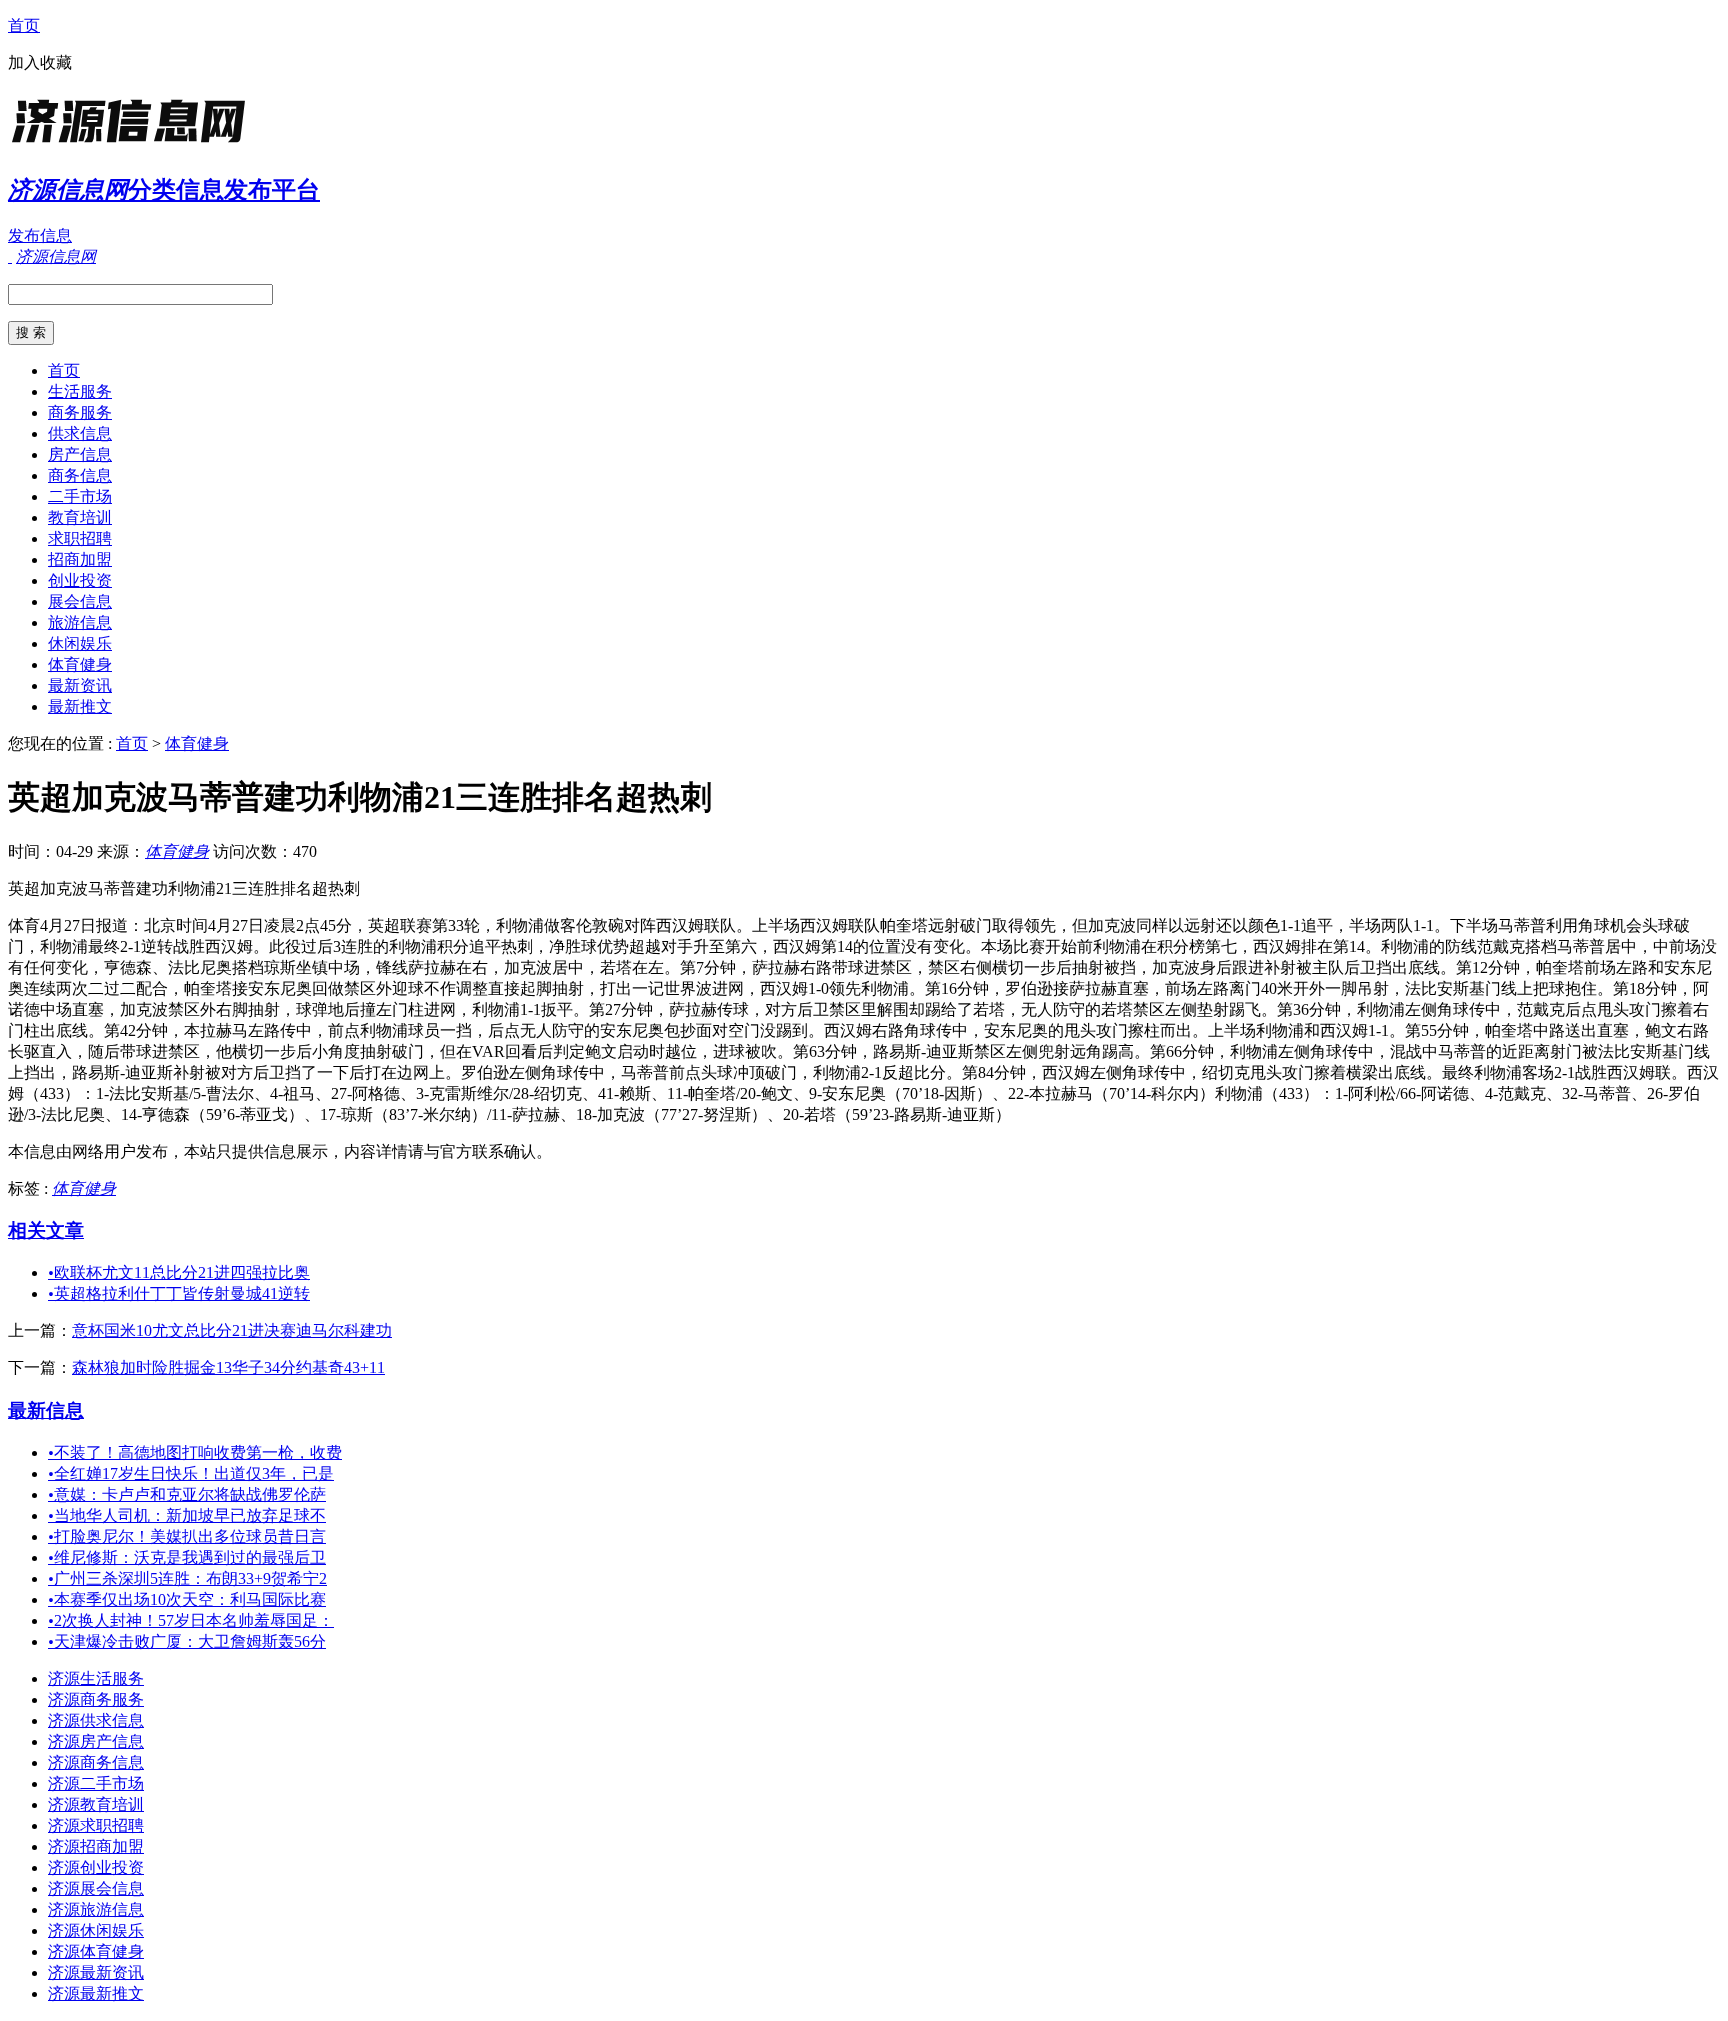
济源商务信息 (96, 1762)
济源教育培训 (96, 1804)
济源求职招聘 (96, 1825)
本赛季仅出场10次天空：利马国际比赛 (187, 1599)
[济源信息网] (133, 144)
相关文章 (46, 1230)
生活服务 (80, 391)
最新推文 (80, 706)
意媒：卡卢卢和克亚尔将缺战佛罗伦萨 (187, 1494)
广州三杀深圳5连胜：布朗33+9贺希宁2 (187, 1578)
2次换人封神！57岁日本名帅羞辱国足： (191, 1620)
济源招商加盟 (96, 1846)
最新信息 (46, 1410)
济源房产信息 (96, 1741)
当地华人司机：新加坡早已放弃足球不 (187, 1515)
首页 (24, 25)
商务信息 (80, 475)
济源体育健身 (96, 1951)
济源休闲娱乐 (96, 1930)
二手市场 (80, 496)
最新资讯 (80, 685)
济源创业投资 (96, 1867)
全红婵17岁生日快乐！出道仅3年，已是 (191, 1473)
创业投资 (80, 580)
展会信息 (80, 601)
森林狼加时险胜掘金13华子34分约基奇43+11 (228, 1367)
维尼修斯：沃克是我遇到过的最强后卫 (187, 1557)
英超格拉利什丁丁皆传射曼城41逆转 (179, 1293)
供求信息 (80, 433)
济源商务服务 (96, 1699)
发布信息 (40, 235)
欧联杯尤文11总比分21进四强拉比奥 (179, 1272)
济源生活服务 (96, 1678)
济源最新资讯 (96, 1972)
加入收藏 (40, 62)
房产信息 (80, 454)
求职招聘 (80, 538)
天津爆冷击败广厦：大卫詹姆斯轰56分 (187, 1641)
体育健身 (80, 664)
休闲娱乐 (80, 643)
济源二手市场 (96, 1783)
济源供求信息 (96, 1720)
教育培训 (80, 517)
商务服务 (80, 412)
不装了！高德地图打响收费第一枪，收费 (195, 1452)
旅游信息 (80, 622)
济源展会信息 (96, 1888)
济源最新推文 (96, 1993)
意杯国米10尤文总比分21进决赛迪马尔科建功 (232, 1330)
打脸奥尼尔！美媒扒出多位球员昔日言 (187, 1536)
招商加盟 (80, 559)
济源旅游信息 (96, 1909)
